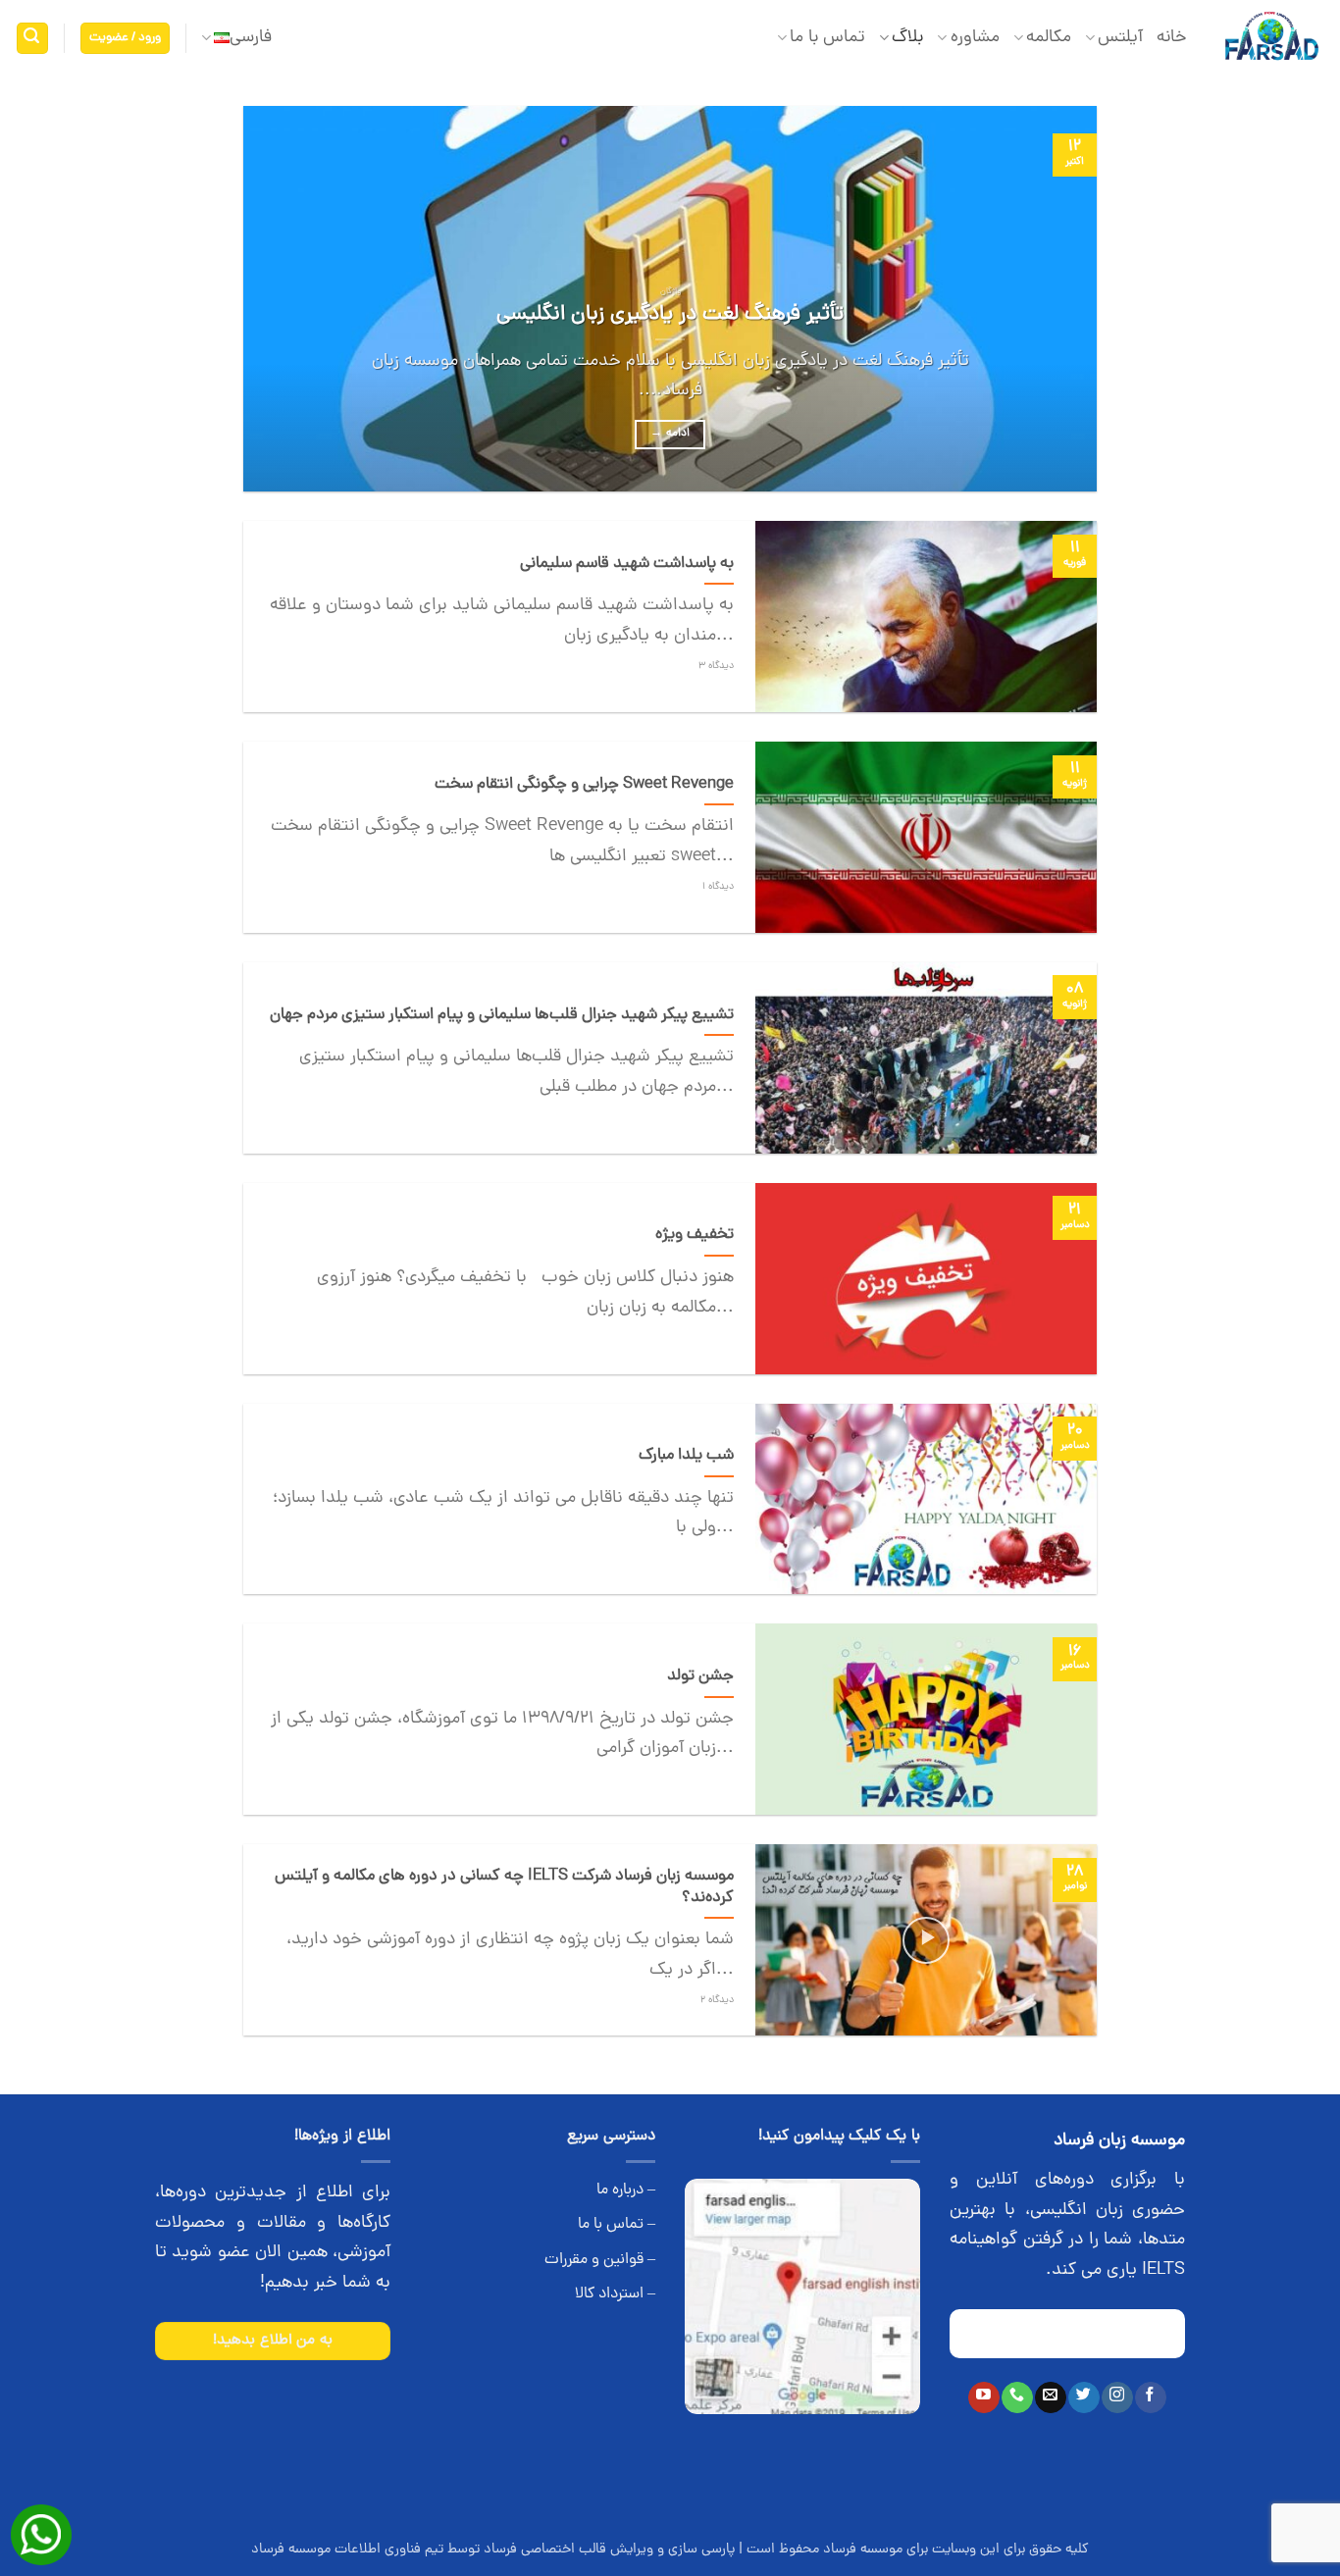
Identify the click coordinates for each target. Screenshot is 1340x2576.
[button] (126, 39)
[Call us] (1017, 2397)
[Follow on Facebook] (1150, 2397)
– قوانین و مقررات (600, 2260)
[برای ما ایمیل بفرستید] (1050, 2397)
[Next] (271, 299)
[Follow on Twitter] (1083, 2397)
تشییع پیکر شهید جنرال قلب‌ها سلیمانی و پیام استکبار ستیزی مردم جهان (502, 1015)
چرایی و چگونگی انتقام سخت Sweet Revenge (584, 785)
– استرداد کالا (615, 2294)
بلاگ (907, 38)
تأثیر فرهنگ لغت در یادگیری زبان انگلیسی (670, 315)
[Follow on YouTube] (983, 2397)
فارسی (251, 38)
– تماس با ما (617, 2225)
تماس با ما (827, 38)
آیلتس (1120, 38)
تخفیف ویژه (695, 1235)
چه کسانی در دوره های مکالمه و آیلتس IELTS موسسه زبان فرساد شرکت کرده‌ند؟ (504, 1887)
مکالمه (1049, 38)
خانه (1172, 38)
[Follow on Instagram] (1117, 2397)
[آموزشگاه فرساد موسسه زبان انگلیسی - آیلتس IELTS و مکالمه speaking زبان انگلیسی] (1271, 39)
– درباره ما (626, 2190)
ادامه (670, 434)
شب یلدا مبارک (686, 1456)
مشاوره (975, 38)
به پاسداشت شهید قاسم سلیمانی (627, 564)
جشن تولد (700, 1676)
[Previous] (1055, 299)
